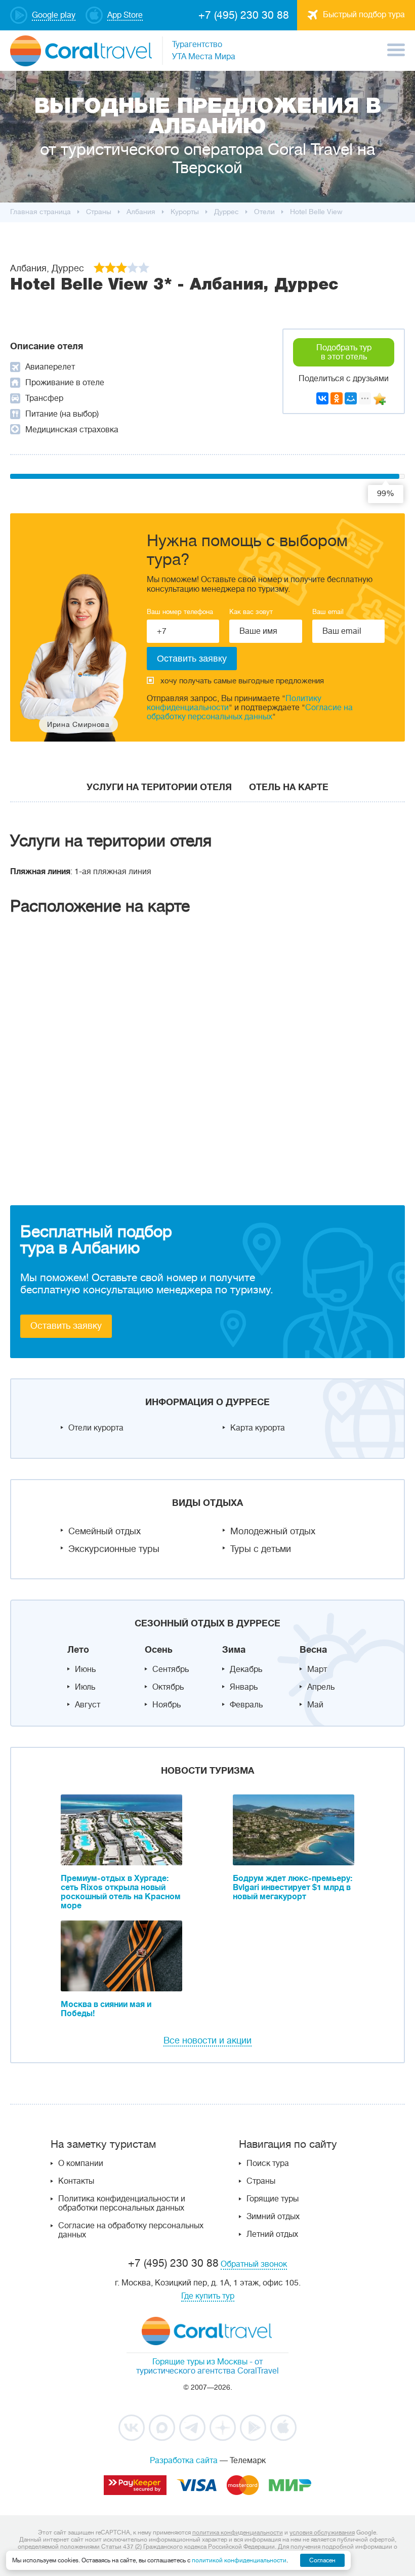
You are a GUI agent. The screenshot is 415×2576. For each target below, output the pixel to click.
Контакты (76, 2181)
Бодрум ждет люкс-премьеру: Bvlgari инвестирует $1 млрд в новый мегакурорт (293, 1888)
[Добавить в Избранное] (380, 399)
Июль (85, 1687)
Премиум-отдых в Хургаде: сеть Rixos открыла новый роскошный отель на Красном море (121, 1892)
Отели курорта (96, 1428)
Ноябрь (167, 1705)
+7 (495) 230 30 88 (244, 15)
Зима (234, 1650)
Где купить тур (208, 2296)
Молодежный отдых (273, 1531)
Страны (261, 2181)
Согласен (322, 2560)
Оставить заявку (66, 1326)
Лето (78, 1650)
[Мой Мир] (351, 398)
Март (317, 1669)
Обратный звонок (254, 2264)
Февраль (246, 1705)
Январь (244, 1687)
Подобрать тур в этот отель (344, 352)
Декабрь (246, 1669)
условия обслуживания (322, 2532)
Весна (313, 1650)
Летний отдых (272, 2234)
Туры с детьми (261, 1549)
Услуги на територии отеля (159, 787)
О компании (81, 2163)
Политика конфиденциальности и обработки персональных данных (122, 2203)
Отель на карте (289, 787)
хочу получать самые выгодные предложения (242, 681)
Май (315, 1705)
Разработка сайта (184, 2461)
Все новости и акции (207, 2040)
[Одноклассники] (337, 398)
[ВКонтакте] (322, 398)
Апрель (321, 1687)
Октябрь (168, 1687)
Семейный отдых (105, 1531)
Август (88, 1705)
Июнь (85, 1669)
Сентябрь (171, 1669)
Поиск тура (268, 2163)
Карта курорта (258, 1428)
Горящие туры (273, 2199)
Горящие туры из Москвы (200, 2362)
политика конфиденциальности (238, 2532)
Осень (159, 1650)
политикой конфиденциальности (239, 2560)
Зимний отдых (273, 2217)
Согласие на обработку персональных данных (250, 712)
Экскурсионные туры (114, 1549)
